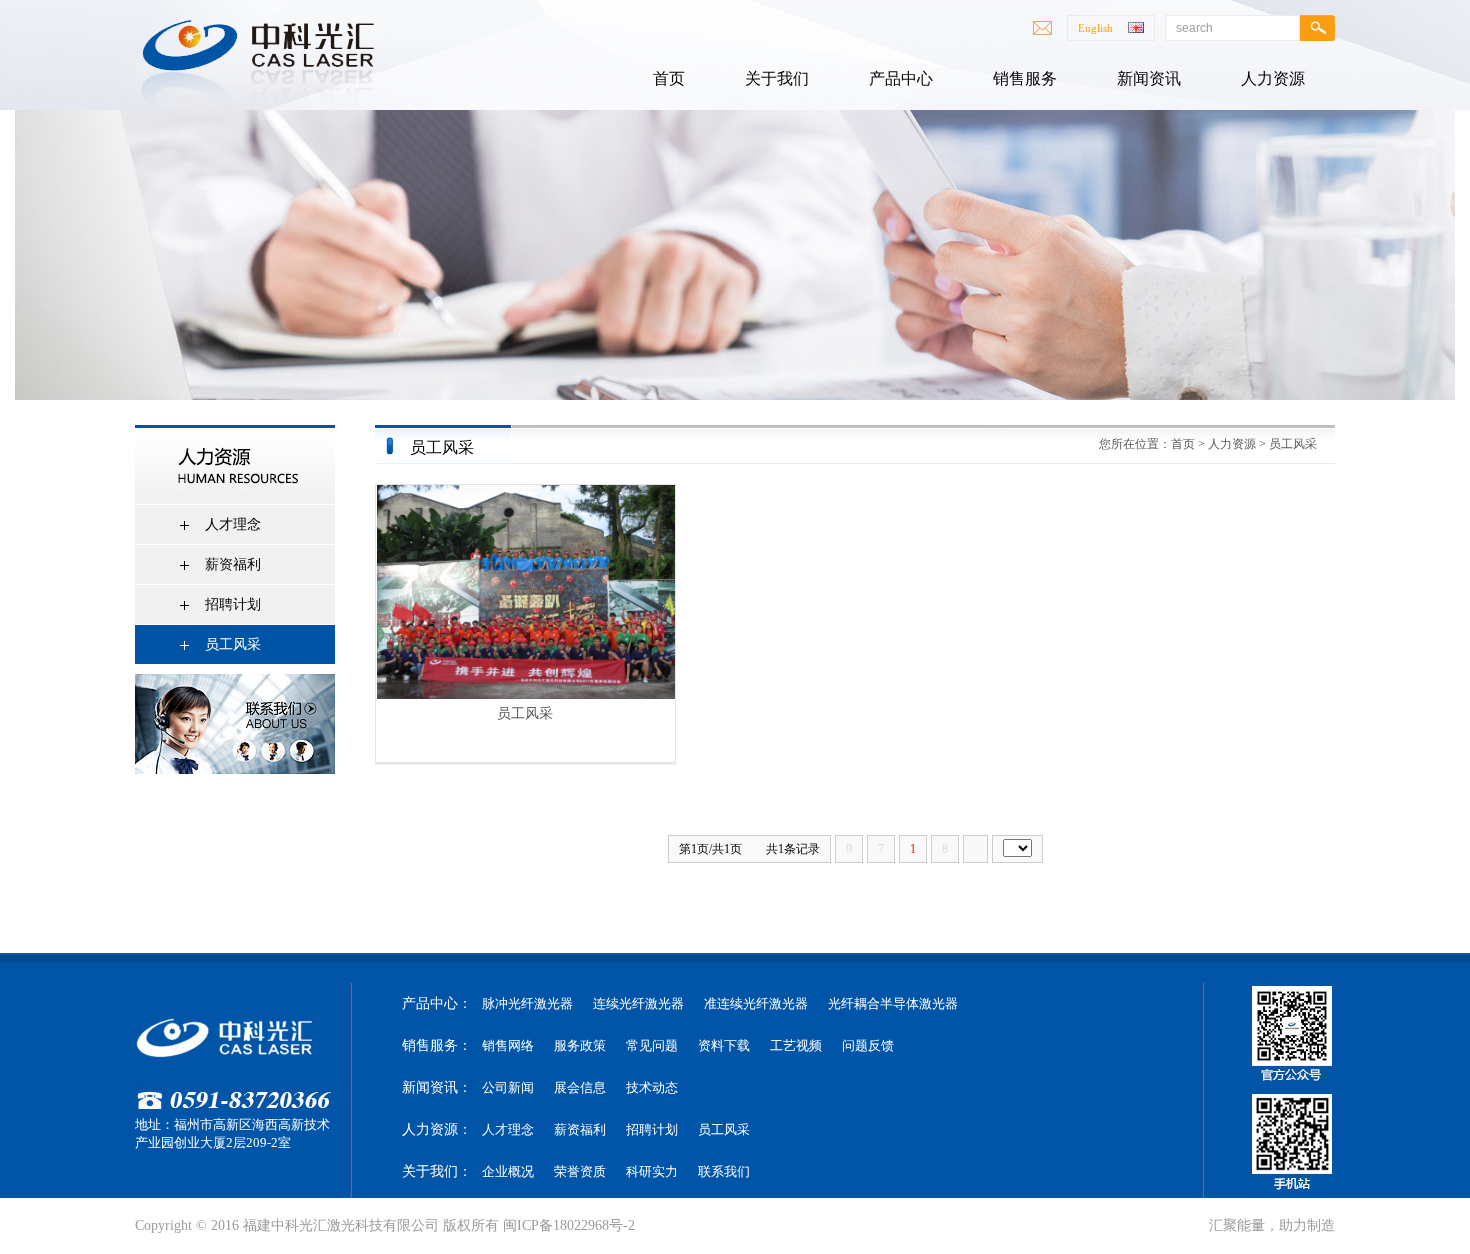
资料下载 (724, 1045)
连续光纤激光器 (638, 1003)
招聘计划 (233, 604)
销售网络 (508, 1045)
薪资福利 (233, 564)
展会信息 (580, 1087)
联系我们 (724, 1171)
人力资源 (1232, 444)
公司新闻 (508, 1087)
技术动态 (652, 1087)
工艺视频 (796, 1045)
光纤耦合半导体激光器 (893, 1003)
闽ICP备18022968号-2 (569, 1225)
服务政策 (580, 1045)
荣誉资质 (580, 1171)
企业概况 (508, 1171)
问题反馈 (868, 1045)
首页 (1183, 444)
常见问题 (652, 1045)
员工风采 (233, 644)
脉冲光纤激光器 (527, 1003)
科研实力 (652, 1171)
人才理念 (233, 524)
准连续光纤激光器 (756, 1003)
